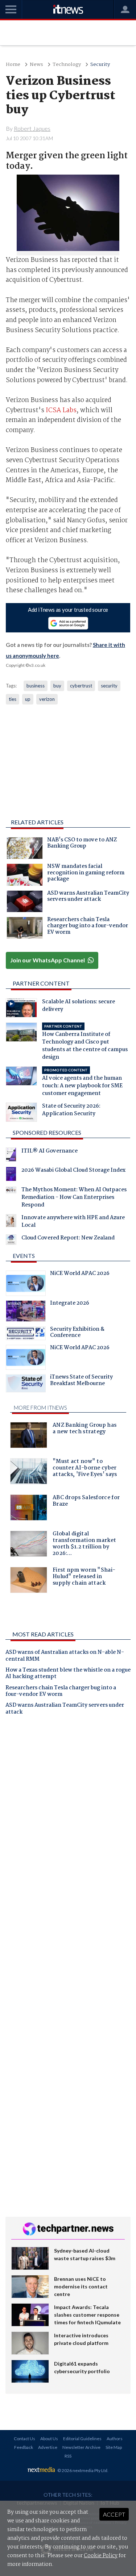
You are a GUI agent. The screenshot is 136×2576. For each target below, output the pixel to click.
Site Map (114, 2447)
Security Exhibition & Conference (77, 1333)
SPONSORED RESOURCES (47, 1132)
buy (57, 686)
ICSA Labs (61, 411)
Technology (67, 65)
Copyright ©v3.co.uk (26, 665)
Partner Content (41, 983)
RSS (68, 2456)
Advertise (48, 2447)
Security (100, 65)
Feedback (24, 2447)
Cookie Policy (101, 2556)
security (109, 686)
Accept (114, 2514)
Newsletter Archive (81, 2447)
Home (13, 65)
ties (13, 699)
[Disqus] (68, 1822)
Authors (115, 2439)
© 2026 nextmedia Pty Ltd (82, 2470)
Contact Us (24, 2439)
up (28, 699)
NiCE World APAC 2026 (80, 1274)
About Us (49, 2439)
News (36, 65)
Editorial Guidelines (82, 2439)
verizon (47, 699)
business (36, 686)
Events (24, 1256)
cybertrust (81, 686)
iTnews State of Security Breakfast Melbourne (81, 1381)
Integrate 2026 (70, 1304)
